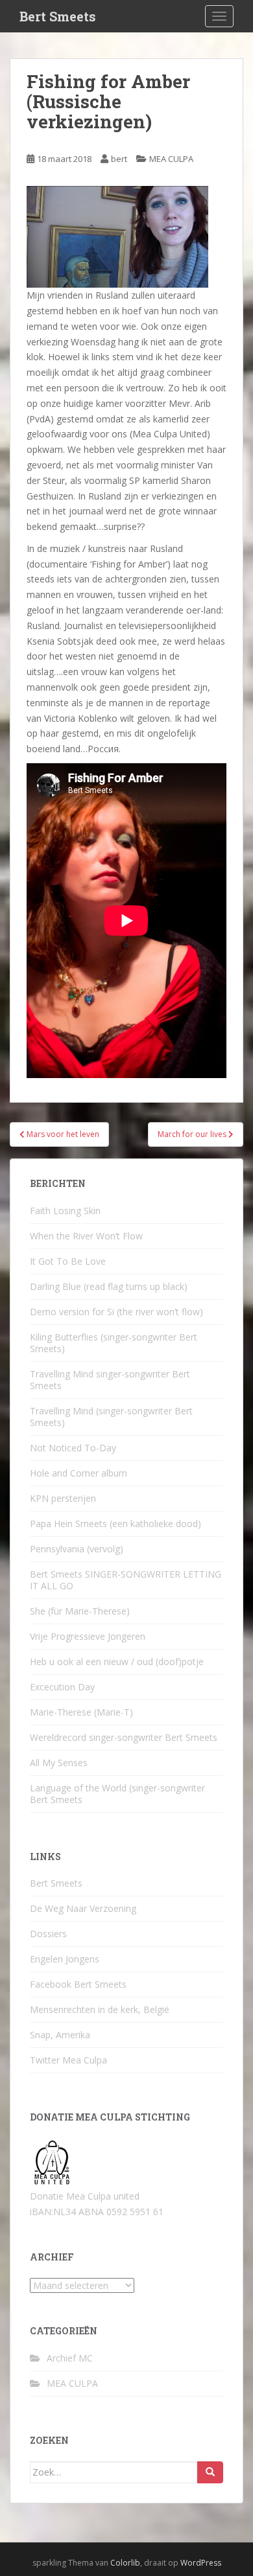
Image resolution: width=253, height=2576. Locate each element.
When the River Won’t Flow (86, 1236)
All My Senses (59, 1763)
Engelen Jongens (65, 1959)
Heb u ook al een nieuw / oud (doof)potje (117, 1662)
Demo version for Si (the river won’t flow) (116, 1312)
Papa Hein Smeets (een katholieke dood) (115, 1524)
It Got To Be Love (68, 1261)
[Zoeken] (210, 2472)
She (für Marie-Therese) (80, 1611)
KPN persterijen (63, 1498)
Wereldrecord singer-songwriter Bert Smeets (124, 1737)
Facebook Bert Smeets (78, 1984)
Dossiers (48, 1934)
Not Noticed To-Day (73, 1448)
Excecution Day (62, 1687)
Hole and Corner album (78, 1473)
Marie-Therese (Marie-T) (81, 1712)
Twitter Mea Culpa (68, 2060)
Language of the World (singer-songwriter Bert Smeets (117, 1794)
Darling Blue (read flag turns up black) (109, 1286)
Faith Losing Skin (65, 1211)
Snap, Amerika (60, 2035)
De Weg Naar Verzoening (83, 1908)
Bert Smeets (58, 16)
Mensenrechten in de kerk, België (100, 2009)
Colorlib (125, 2563)
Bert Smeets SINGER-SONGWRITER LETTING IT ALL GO (126, 1580)
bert (119, 159)
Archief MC (70, 2358)
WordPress (201, 2563)
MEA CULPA (171, 159)
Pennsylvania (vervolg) (77, 1549)
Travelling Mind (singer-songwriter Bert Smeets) (111, 1417)
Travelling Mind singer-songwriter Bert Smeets (110, 1380)
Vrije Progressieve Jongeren (88, 1636)
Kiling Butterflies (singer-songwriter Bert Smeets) (114, 1343)
